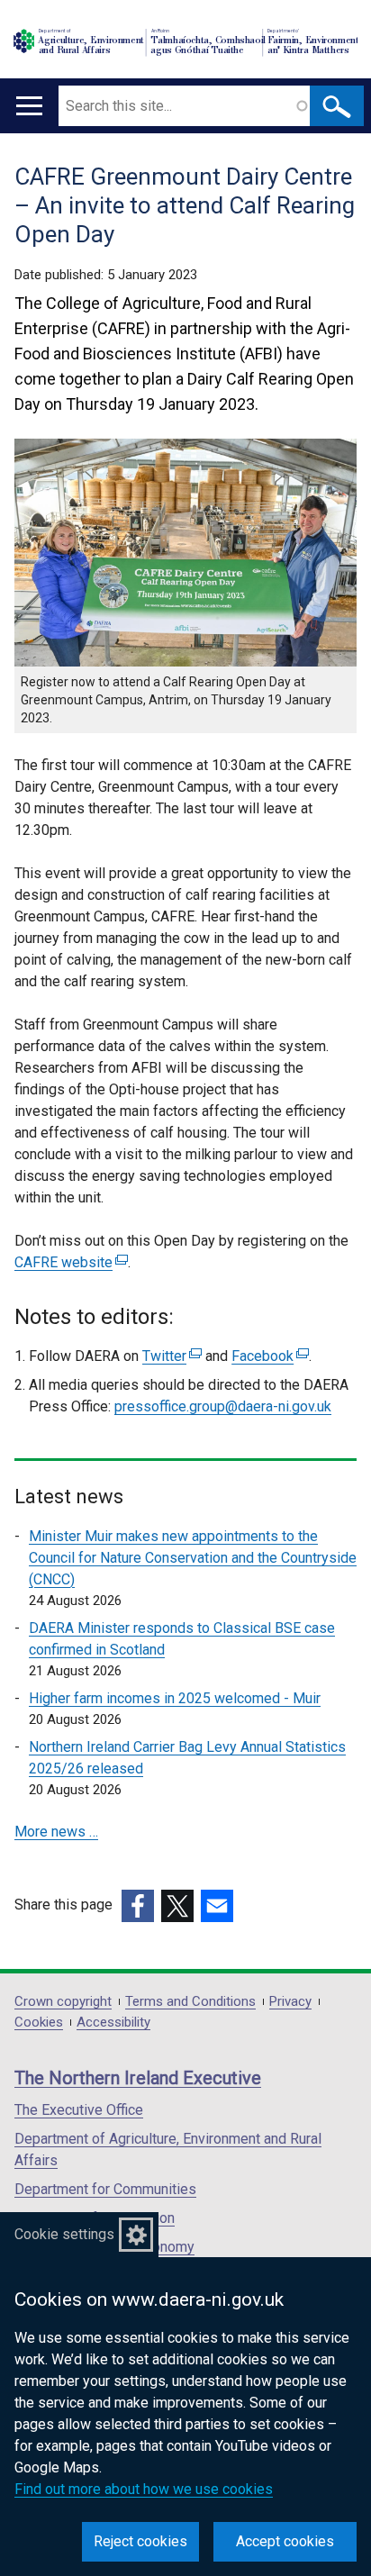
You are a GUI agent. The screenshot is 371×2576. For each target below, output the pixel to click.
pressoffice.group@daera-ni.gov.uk (223, 1406)
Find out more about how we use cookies (144, 2489)
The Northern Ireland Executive (138, 2078)
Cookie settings (64, 2234)
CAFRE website (69, 1262)
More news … (56, 1832)
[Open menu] (29, 106)
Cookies (39, 2023)
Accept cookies (285, 2541)
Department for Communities (105, 2189)
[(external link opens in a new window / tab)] (138, 1906)
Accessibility (113, 2023)
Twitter (170, 1356)
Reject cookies (140, 2541)
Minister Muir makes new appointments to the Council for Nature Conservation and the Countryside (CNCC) (193, 1558)
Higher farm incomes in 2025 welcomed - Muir (175, 1698)
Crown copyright (63, 2002)
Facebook (268, 1356)
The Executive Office (79, 2110)
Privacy (290, 2002)
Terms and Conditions (190, 2002)
